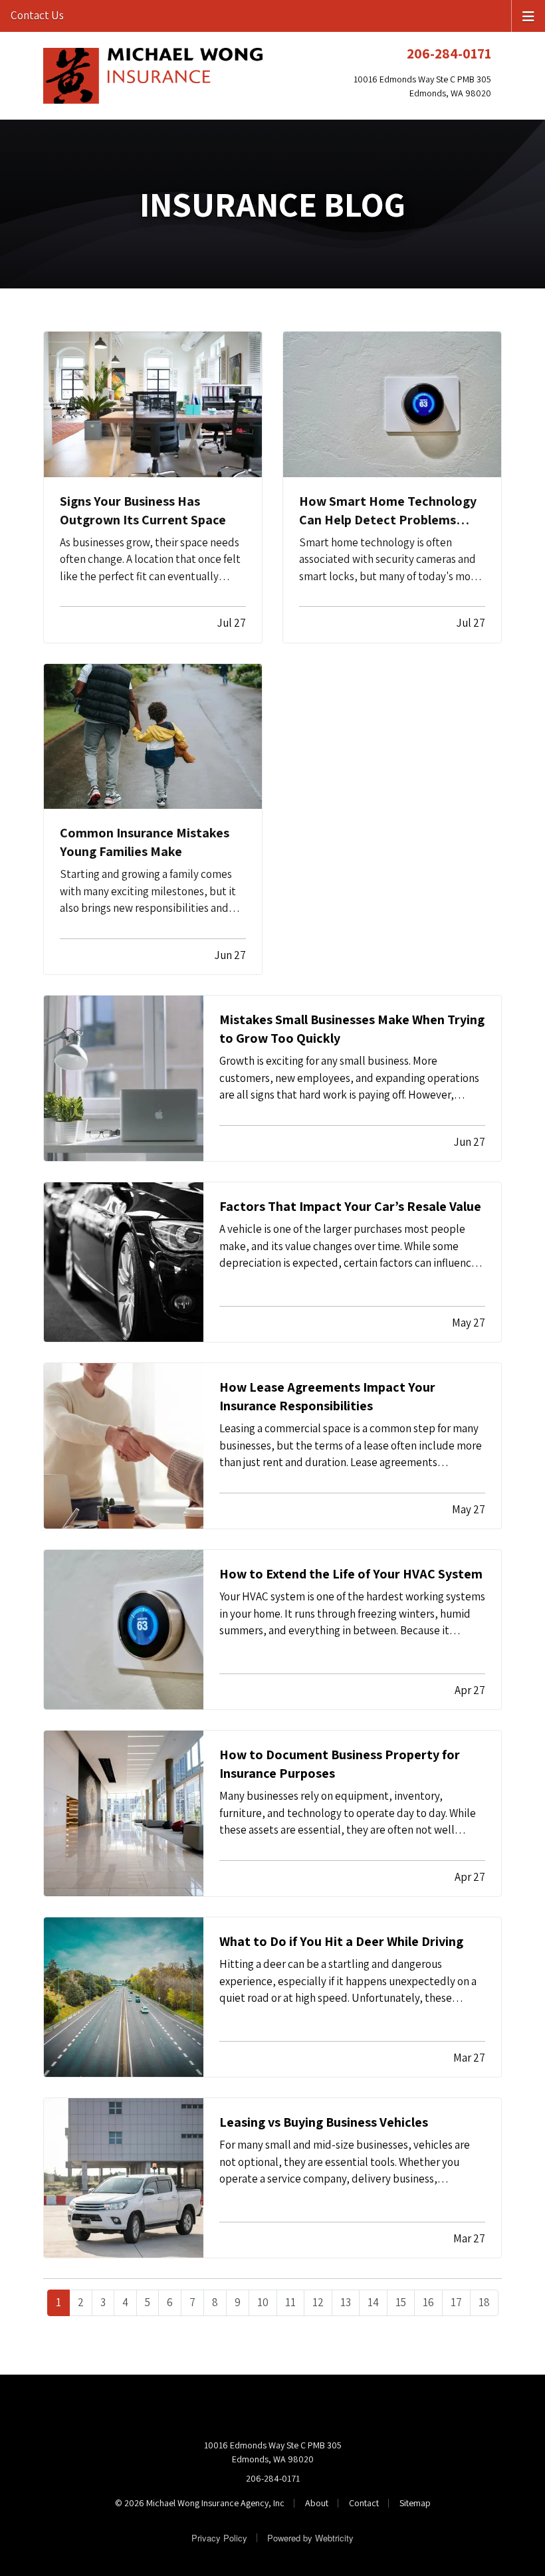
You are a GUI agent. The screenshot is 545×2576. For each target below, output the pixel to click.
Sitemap (415, 2503)
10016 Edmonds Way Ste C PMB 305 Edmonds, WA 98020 (273, 2452)
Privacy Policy (219, 2538)
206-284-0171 (449, 53)
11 (290, 2302)
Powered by (310, 2538)
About (317, 2503)
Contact (364, 2503)
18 (484, 2302)
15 (401, 2302)
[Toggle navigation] (528, 15)
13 (346, 2302)
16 (428, 2302)
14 (373, 2302)
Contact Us (37, 15)
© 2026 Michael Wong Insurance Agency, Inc (200, 2503)
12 (318, 2302)
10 (263, 2302)
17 (456, 2302)
